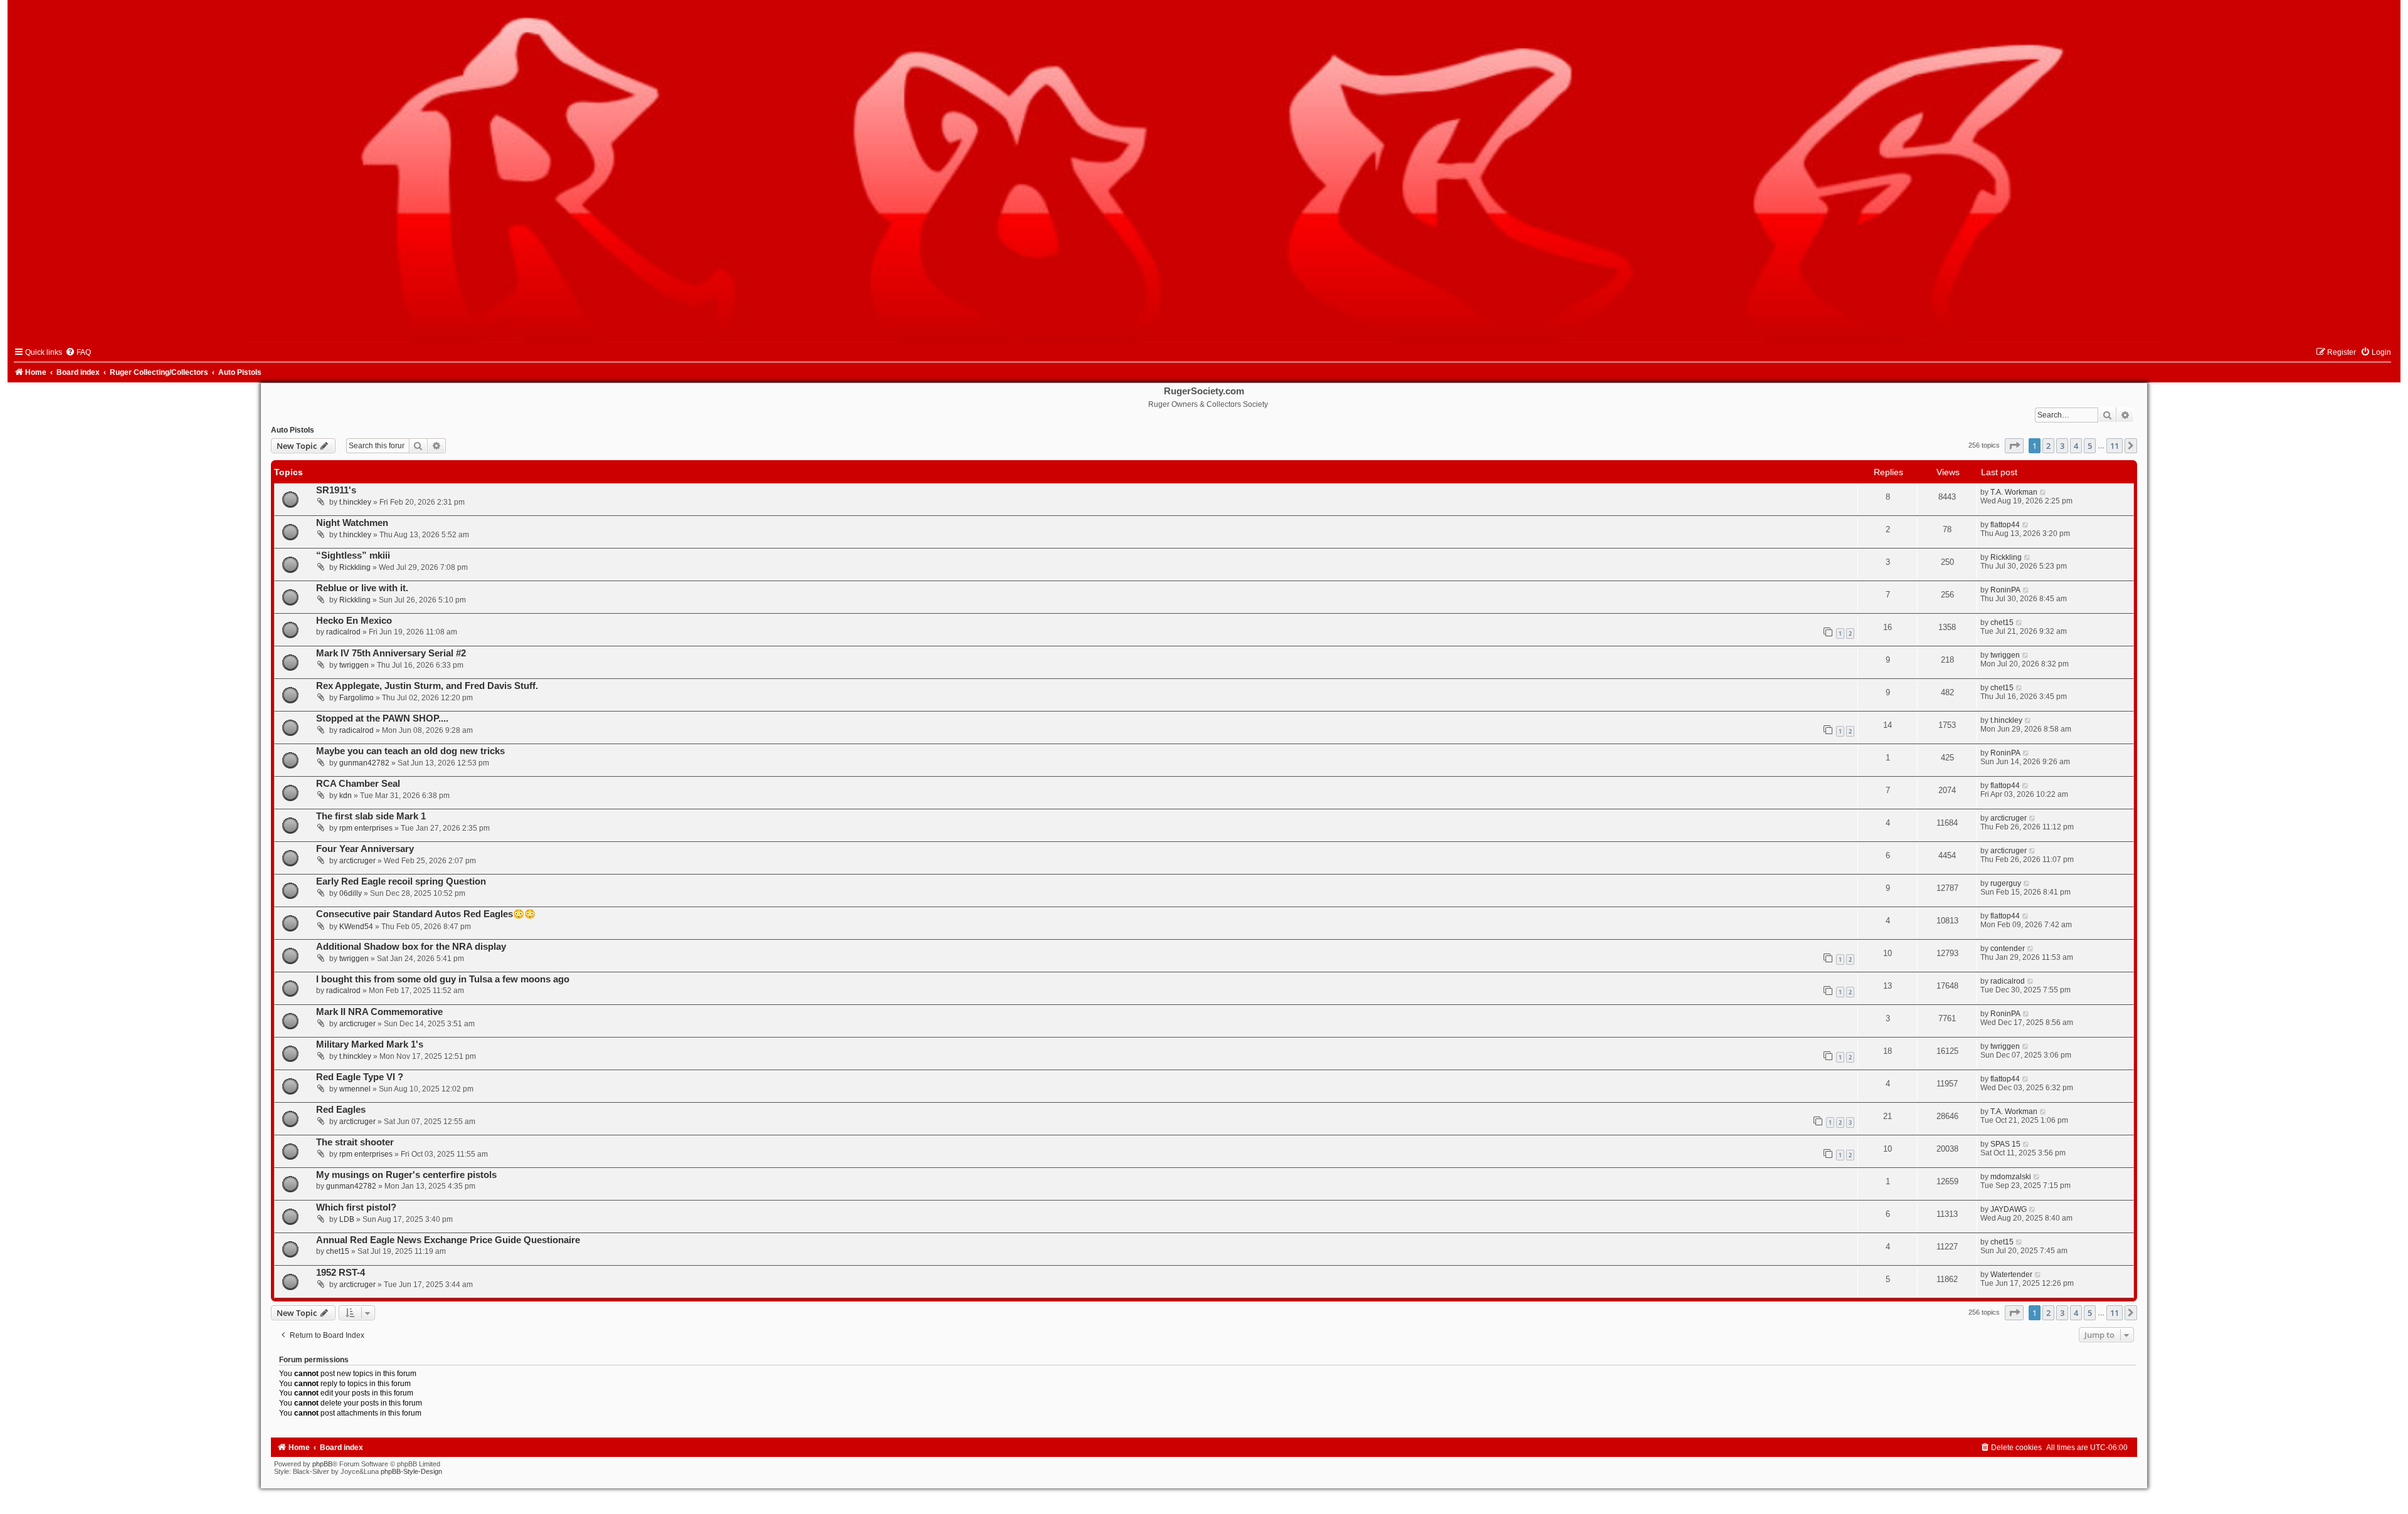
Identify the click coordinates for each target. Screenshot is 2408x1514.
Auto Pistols (293, 430)
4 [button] (2076, 446)
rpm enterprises (366, 828)
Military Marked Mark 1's (370, 1044)
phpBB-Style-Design (411, 1471)
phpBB (322, 1464)
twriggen (354, 665)
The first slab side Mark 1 (371, 816)
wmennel (355, 1089)
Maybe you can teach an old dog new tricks (410, 751)
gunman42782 (364, 763)
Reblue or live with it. (362, 588)
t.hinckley (355, 502)
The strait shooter (355, 1142)
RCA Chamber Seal (358, 784)
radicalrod (343, 632)
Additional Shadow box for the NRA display (411, 947)
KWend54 (356, 927)
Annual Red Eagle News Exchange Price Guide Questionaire (448, 1240)
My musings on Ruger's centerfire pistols (406, 1175)
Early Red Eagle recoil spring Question (401, 881)
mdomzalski (2011, 1177)
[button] (2014, 446)
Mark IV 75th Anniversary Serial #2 (391, 653)
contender (2008, 949)
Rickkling (355, 567)
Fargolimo (356, 698)
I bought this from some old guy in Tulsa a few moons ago (443, 979)
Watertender (2011, 1275)
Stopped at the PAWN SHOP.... (382, 718)
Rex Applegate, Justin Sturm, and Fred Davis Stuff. (427, 686)
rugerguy (2006, 883)
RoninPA (2005, 590)
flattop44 (2005, 525)
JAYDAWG (2009, 1209)
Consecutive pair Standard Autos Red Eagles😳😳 (426, 914)
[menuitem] (78, 352)
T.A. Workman (2014, 492)
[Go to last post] (2043, 492)
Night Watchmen (352, 523)
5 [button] (2090, 446)
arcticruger (2009, 818)
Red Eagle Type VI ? (360, 1077)
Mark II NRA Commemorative (379, 1012)
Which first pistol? (356, 1207)
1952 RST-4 (341, 1273)
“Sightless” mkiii (353, 555)
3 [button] (2062, 446)
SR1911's (336, 490)
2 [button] (2048, 446)
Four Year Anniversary (365, 849)
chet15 (2002, 623)
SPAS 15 (2005, 1144)
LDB (347, 1219)
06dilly (351, 893)
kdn (346, 796)
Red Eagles (341, 1110)
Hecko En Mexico (354, 621)
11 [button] (2115, 446)
